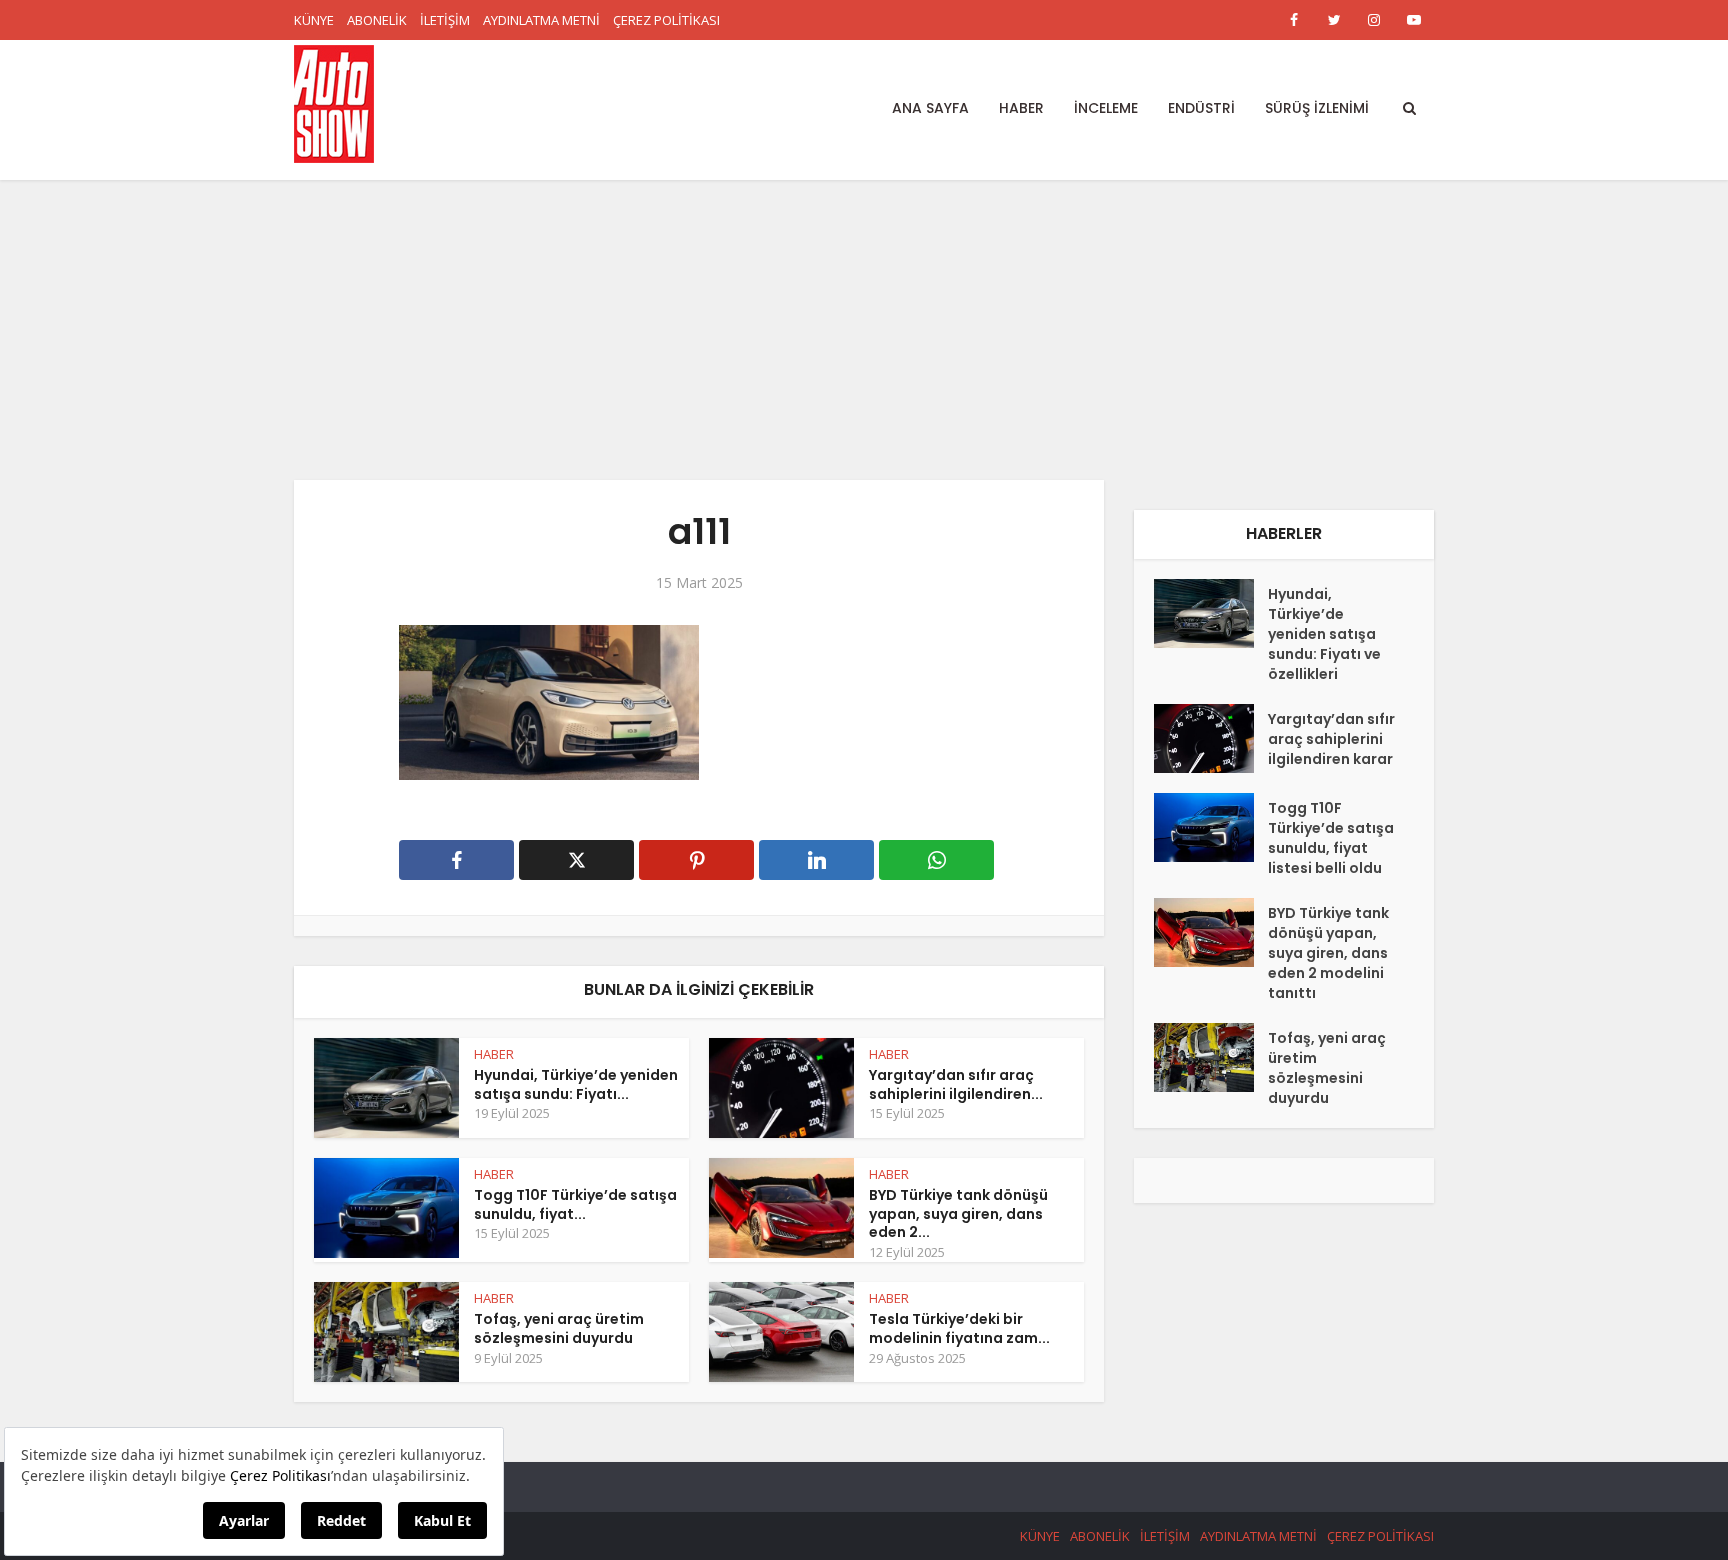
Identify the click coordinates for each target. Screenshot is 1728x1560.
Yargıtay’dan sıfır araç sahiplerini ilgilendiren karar (1331, 739)
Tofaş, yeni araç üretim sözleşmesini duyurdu (559, 1328)
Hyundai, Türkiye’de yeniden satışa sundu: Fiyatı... (576, 1084)
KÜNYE (314, 20)
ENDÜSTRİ (1201, 108)
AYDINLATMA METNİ (541, 20)
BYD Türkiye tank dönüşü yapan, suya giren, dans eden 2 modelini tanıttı (1328, 953)
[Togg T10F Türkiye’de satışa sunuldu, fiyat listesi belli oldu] (1211, 827)
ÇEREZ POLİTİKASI (666, 20)
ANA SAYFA (930, 108)
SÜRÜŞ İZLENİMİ (1317, 108)
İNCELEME (1106, 108)
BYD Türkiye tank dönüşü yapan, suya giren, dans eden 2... (958, 1214)
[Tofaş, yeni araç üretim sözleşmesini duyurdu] (1211, 1057)
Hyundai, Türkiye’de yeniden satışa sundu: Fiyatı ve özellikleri (1324, 634)
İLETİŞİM (445, 20)
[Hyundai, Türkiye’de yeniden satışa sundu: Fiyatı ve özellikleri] (1211, 613)
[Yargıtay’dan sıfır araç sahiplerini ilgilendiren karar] (1211, 738)
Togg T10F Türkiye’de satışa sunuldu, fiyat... (575, 1204)
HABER (1021, 108)
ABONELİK (377, 20)
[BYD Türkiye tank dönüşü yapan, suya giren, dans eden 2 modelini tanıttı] (1211, 932)
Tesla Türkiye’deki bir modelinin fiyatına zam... (959, 1328)
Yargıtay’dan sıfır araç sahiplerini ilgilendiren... (956, 1084)
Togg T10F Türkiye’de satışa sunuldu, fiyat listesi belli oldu (1331, 838)
